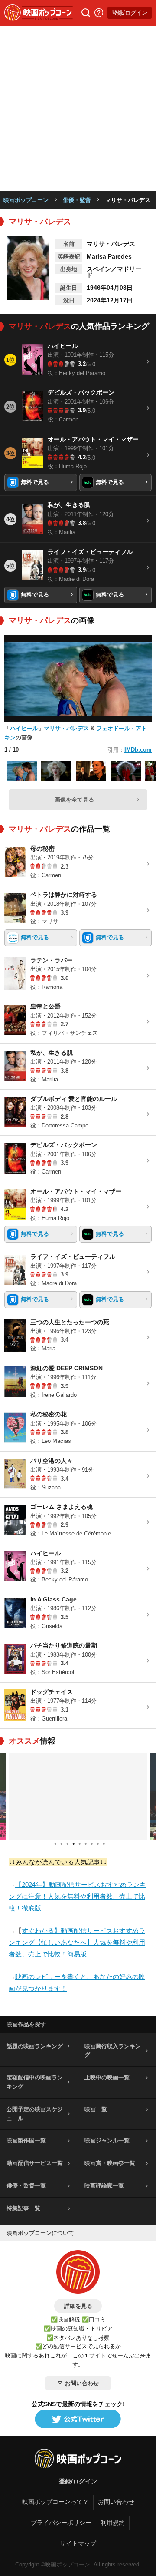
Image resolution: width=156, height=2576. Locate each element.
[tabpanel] (78, 1796)
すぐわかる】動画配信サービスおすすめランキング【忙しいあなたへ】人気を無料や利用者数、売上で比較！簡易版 (77, 1942)
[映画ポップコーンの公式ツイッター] (78, 2420)
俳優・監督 (77, 200)
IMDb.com (138, 750)
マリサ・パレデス (66, 728)
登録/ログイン (130, 13)
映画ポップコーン (26, 200)
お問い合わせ (82, 2383)
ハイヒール (24, 728)
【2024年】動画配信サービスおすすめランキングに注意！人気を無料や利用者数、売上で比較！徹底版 (77, 1896)
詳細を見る (78, 2306)
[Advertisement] (78, 109)
